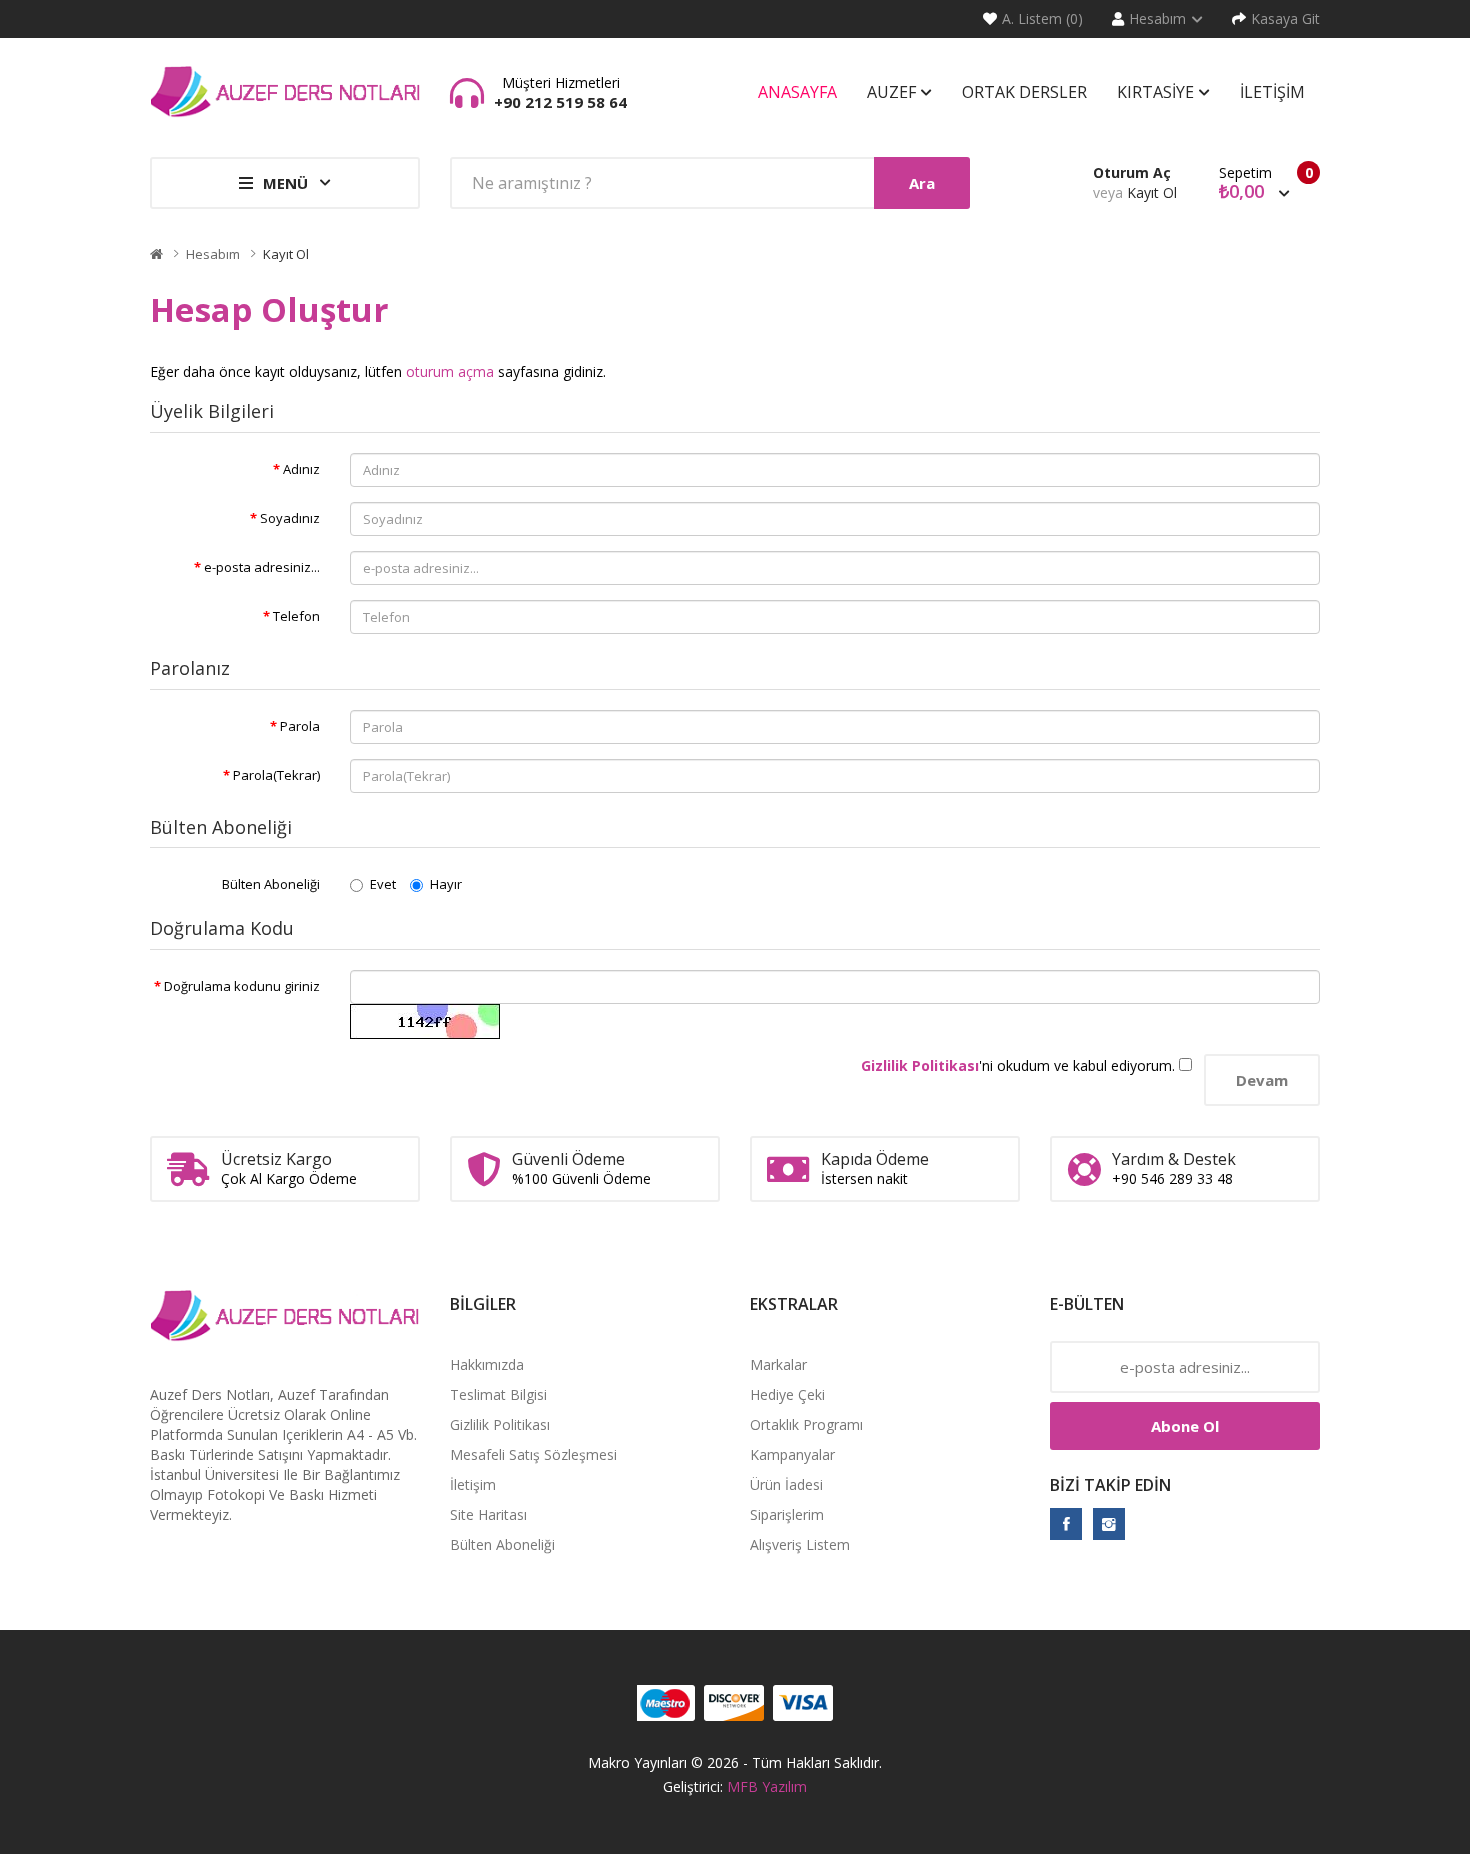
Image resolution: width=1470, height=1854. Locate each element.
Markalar (778, 1364)
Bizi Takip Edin (1110, 1485)
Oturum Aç (1132, 172)
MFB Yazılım (767, 1786)
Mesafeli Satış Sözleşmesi (533, 1454)
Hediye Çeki (787, 1394)
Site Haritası (488, 1514)
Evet (383, 884)
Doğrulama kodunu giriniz (242, 986)
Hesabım (213, 254)
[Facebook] (1066, 1524)
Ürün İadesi (786, 1484)
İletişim (473, 1484)
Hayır (446, 884)
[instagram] (1109, 1524)
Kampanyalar (792, 1454)
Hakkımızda (487, 1364)
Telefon (296, 616)
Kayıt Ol (1152, 192)
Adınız (301, 469)
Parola (300, 726)
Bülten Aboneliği (271, 884)
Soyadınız (290, 518)
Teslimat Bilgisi (498, 1394)
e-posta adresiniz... (262, 567)
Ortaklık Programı (806, 1424)
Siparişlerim (787, 1514)
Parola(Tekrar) (276, 775)
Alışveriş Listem (800, 1544)
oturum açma (450, 371)
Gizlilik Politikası (500, 1424)
